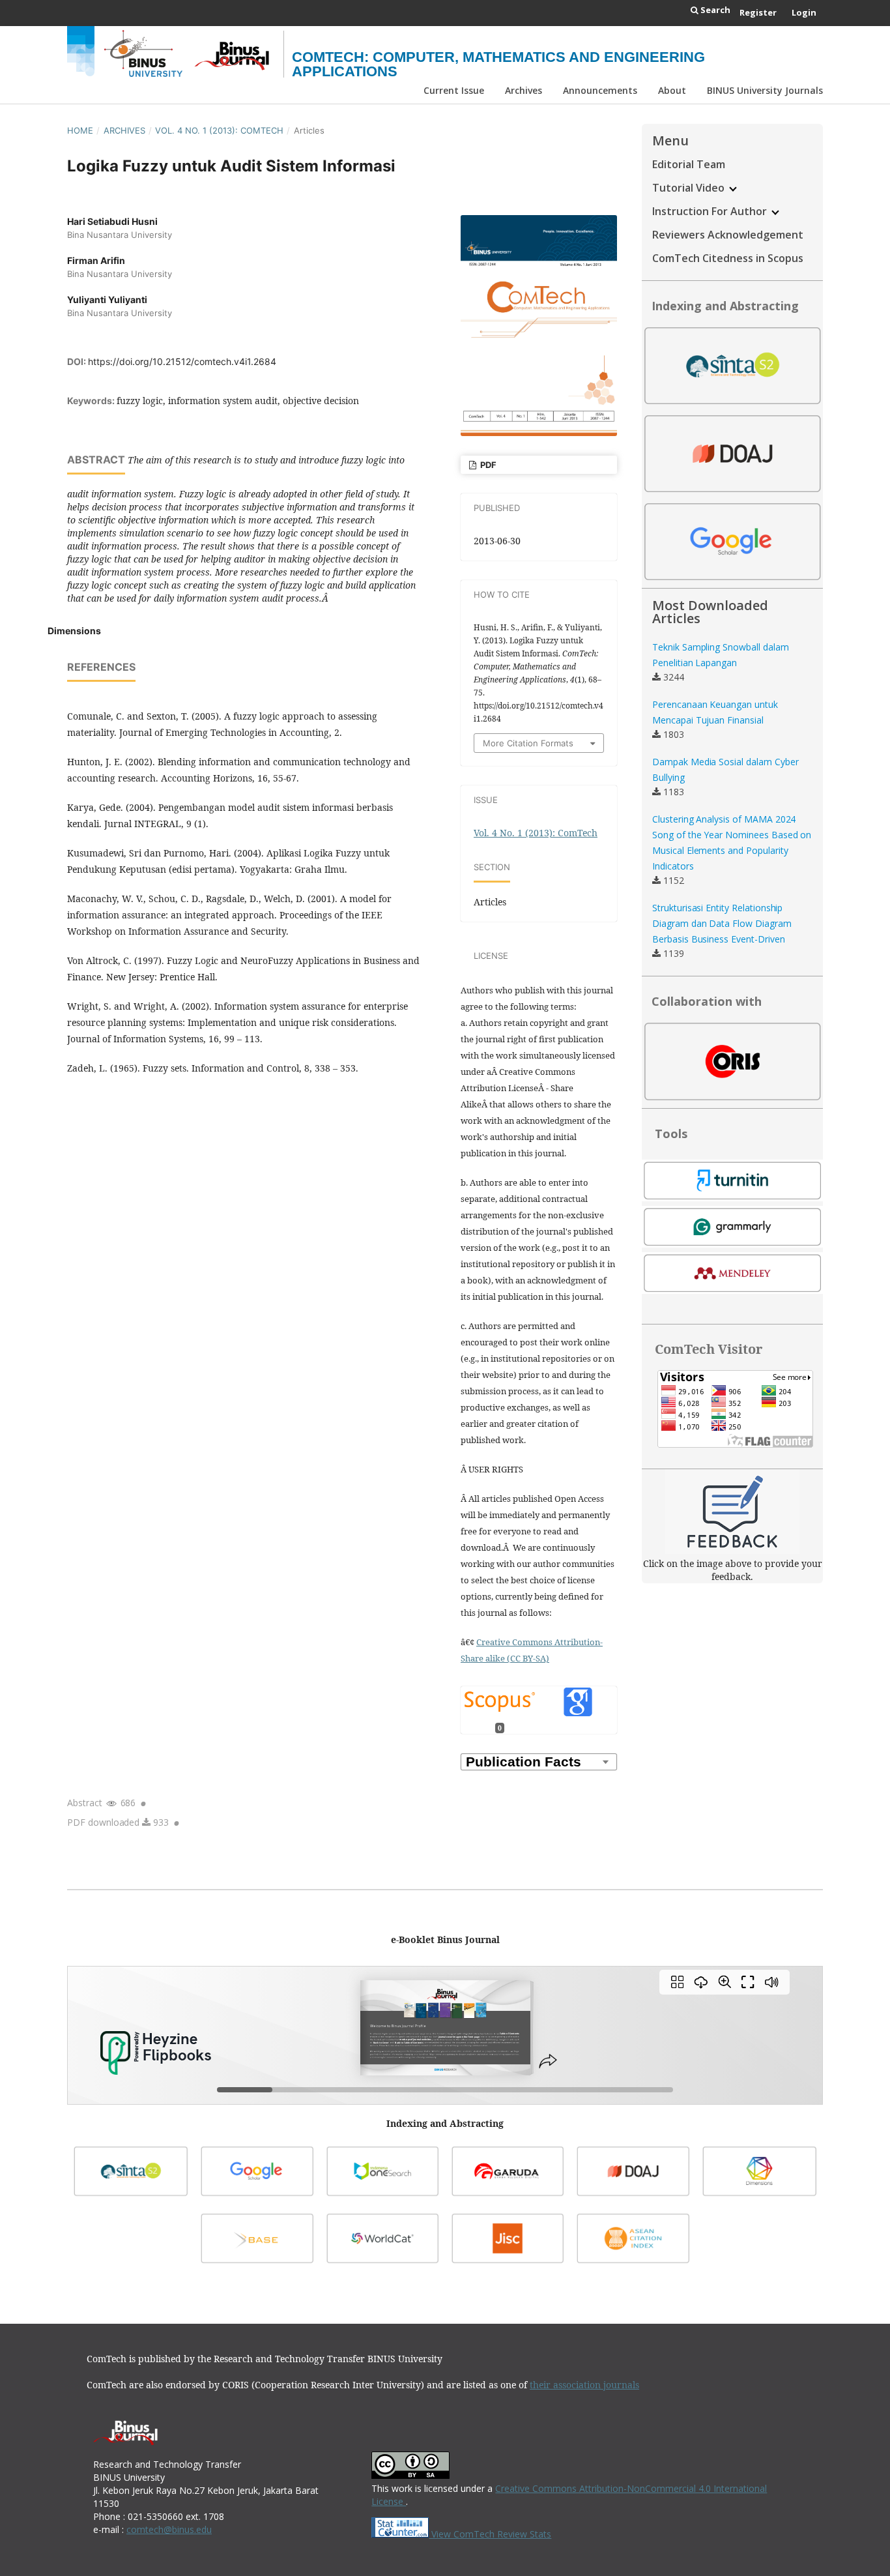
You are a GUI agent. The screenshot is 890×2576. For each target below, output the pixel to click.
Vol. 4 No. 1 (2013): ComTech (219, 130)
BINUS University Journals (765, 90)
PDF (487, 465)
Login (804, 12)
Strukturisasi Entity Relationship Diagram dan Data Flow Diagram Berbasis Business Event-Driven (722, 923)
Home (80, 130)
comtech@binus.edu (169, 2529)
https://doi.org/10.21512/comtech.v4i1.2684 (182, 361)
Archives (524, 90)
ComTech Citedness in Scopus (728, 258)
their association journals (584, 2385)
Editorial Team (689, 164)
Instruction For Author (711, 211)
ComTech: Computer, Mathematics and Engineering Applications (498, 64)
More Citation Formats (528, 743)
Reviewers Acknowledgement (728, 235)
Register (758, 12)
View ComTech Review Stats (490, 2534)
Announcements (600, 90)
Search (714, 10)
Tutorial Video (690, 188)
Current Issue (454, 90)
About (672, 90)
